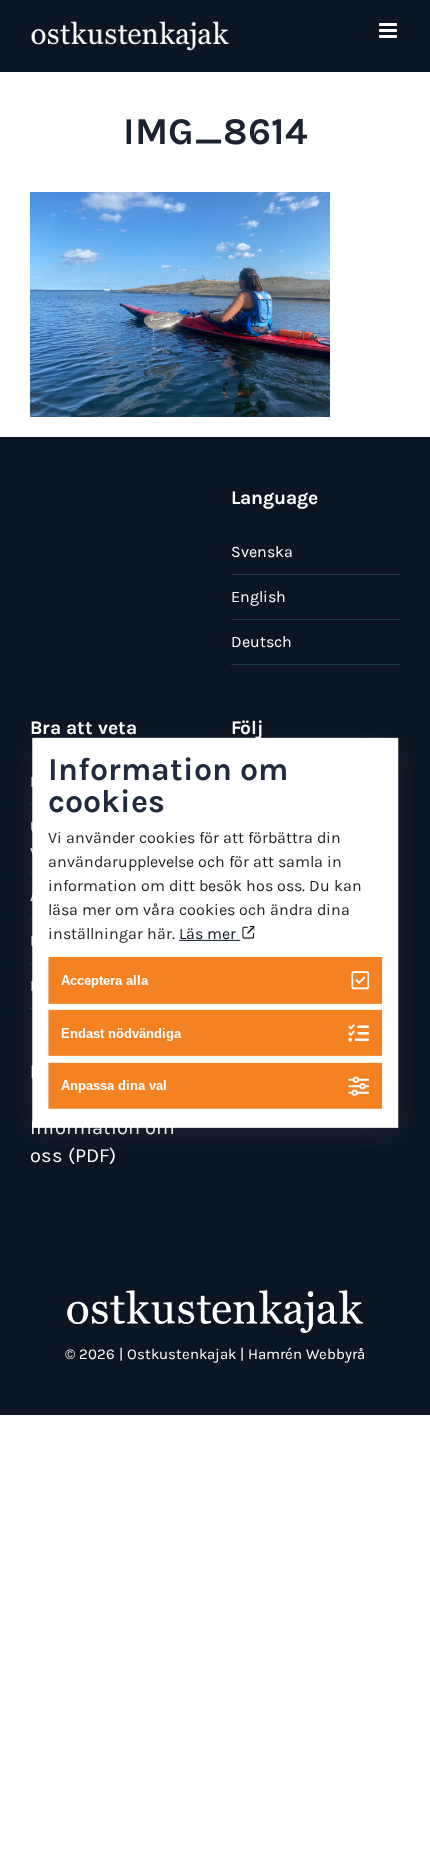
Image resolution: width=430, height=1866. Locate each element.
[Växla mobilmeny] (389, 30)
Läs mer (209, 933)
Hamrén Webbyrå (306, 1354)
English (258, 596)
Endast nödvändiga (121, 1032)
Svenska (262, 551)
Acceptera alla (104, 980)
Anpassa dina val (114, 1085)
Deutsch (261, 641)
